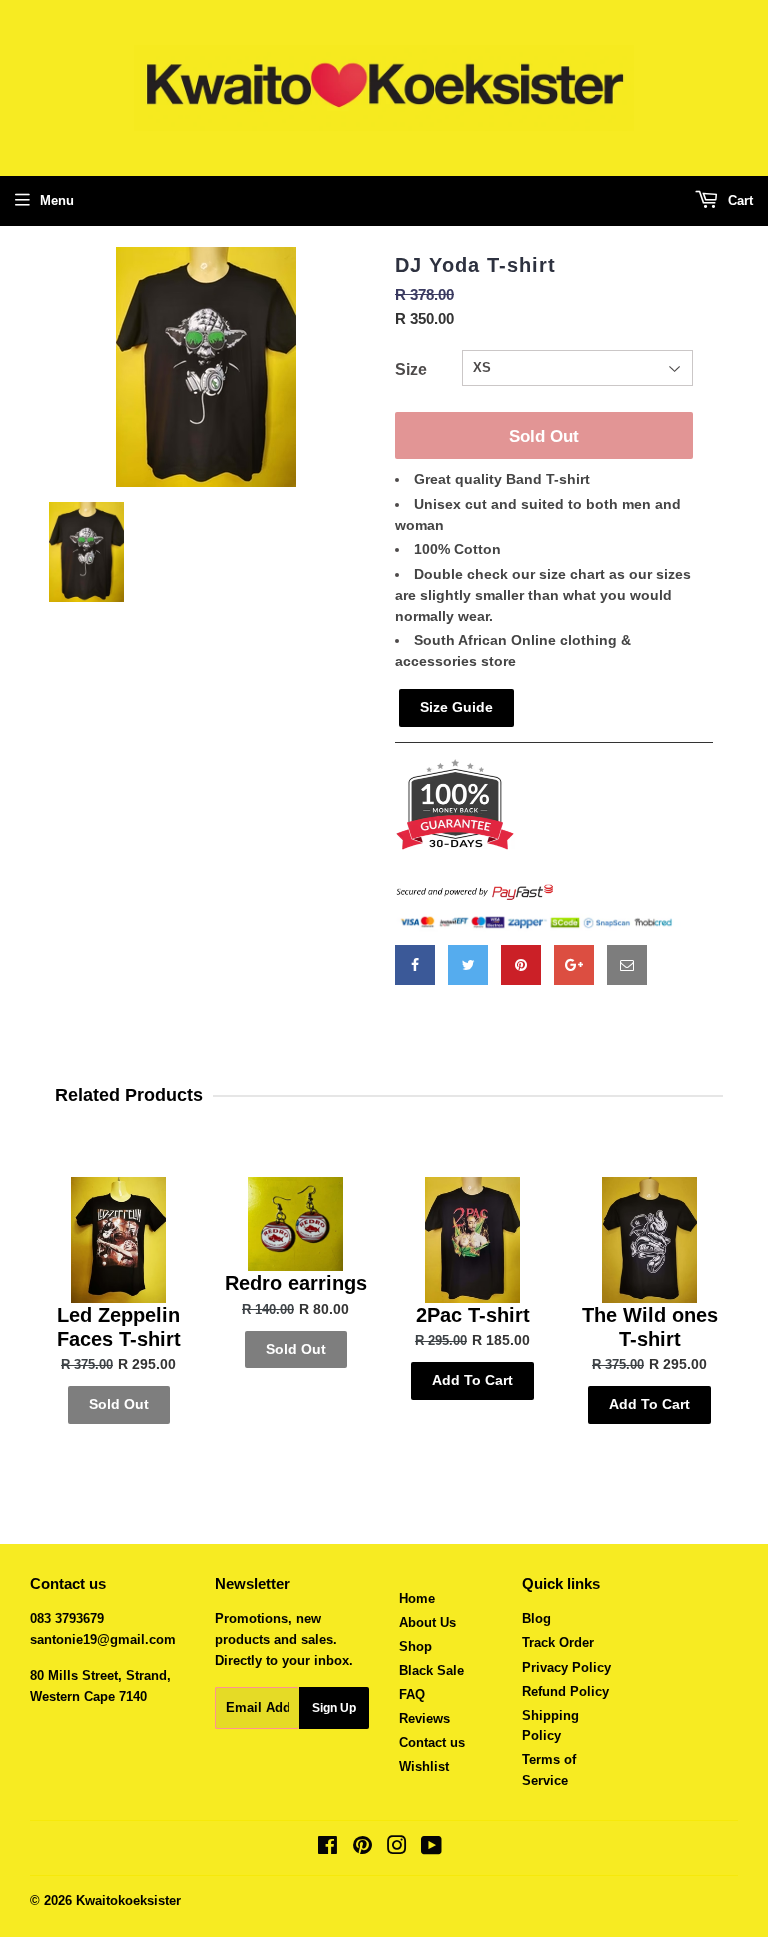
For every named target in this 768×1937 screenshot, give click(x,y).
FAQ (412, 1694)
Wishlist (424, 1766)
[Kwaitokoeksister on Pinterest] (362, 1848)
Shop (415, 1646)
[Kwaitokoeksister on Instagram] (397, 1848)
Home (417, 1598)
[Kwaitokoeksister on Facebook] (327, 1848)
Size (411, 369)
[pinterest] (521, 965)
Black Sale (431, 1670)
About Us (427, 1622)
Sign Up (334, 1708)
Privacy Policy (566, 1667)
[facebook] (415, 965)
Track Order (558, 1642)
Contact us (432, 1742)
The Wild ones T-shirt (650, 1327)
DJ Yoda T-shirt (475, 265)
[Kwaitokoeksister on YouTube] (431, 1848)
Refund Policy (565, 1691)
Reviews (424, 1718)
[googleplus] (574, 965)
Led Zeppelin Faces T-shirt (119, 1327)
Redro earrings (296, 1283)
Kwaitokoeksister (128, 1900)
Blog (536, 1618)
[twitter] (468, 965)
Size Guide (456, 707)
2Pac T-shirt (473, 1315)
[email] (627, 965)
